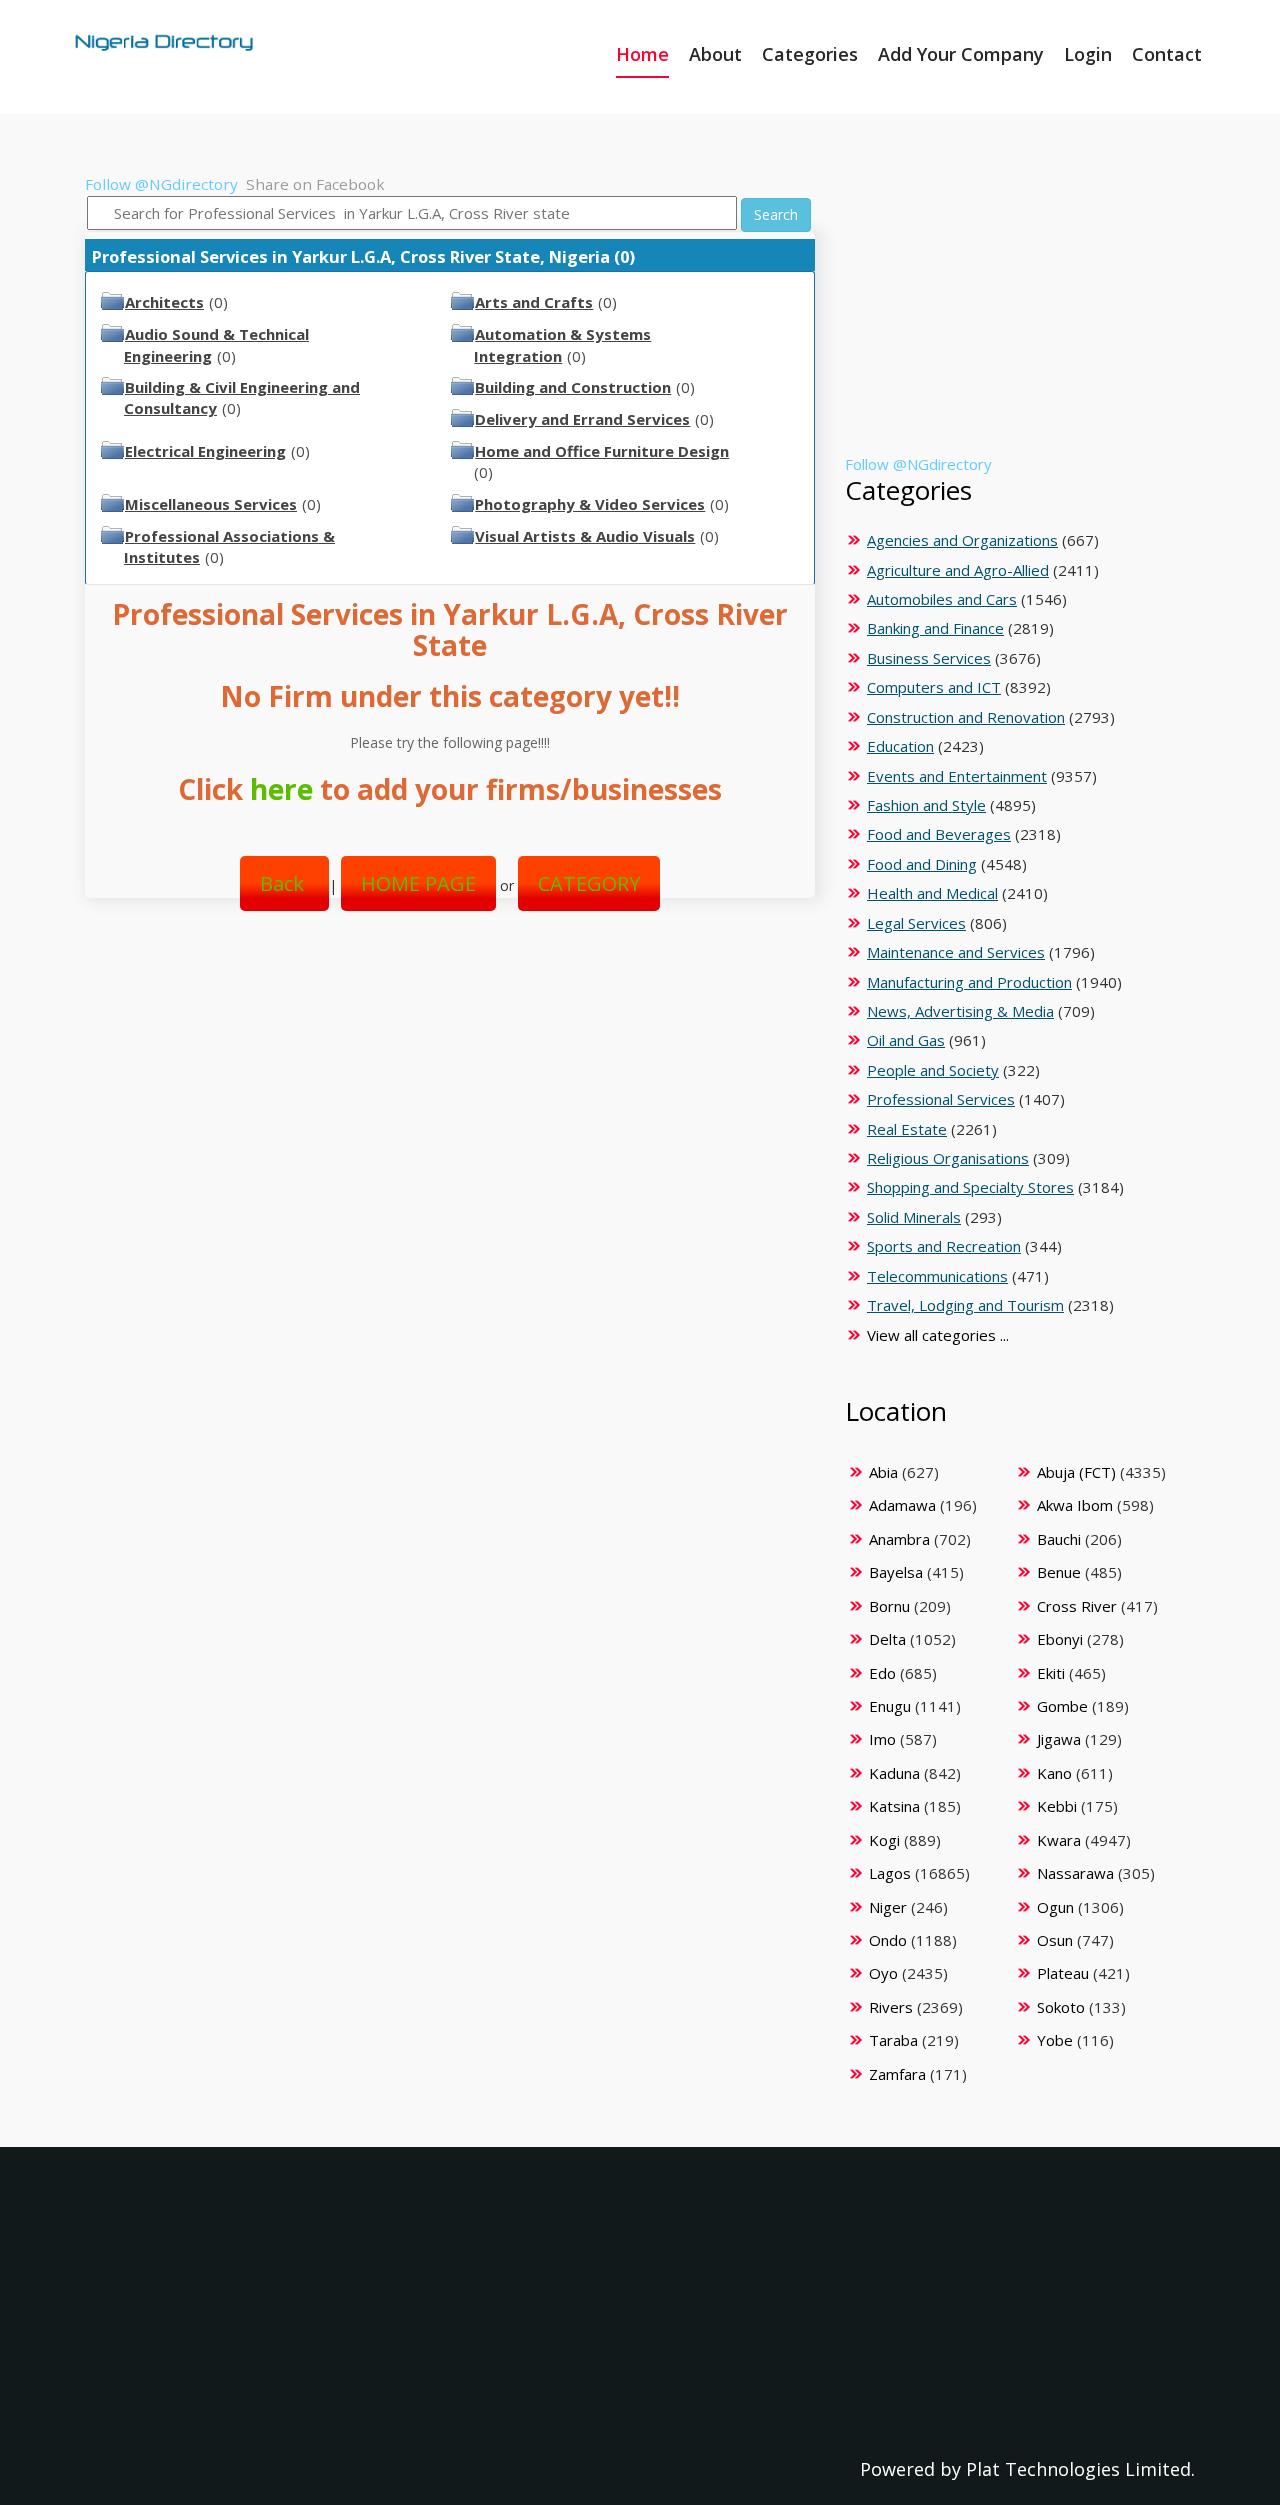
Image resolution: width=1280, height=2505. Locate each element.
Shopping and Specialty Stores (970, 1187)
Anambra (899, 1539)
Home (642, 54)
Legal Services (916, 923)
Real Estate (907, 1129)
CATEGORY (589, 883)
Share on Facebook (315, 184)
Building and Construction (573, 387)
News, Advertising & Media (960, 1011)
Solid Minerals (914, 1217)
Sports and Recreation (944, 1246)
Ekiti (1051, 1673)
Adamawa (902, 1505)
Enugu (890, 1706)
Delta (887, 1639)
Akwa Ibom (1075, 1505)
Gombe (1062, 1706)
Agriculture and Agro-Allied (958, 570)
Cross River (1077, 1606)
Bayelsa (896, 1572)
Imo (882, 1739)
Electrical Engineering (205, 451)
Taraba (893, 2040)
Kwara (1059, 1840)
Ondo (888, 1940)
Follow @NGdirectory (161, 184)
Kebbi (1057, 1806)
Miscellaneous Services (211, 504)
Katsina (894, 1806)
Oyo (883, 1973)
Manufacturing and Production (969, 982)
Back (284, 883)
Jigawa (1059, 1739)
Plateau (1063, 1973)
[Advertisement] (442, 1088)
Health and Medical (932, 893)
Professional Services (941, 1099)
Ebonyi (1060, 1639)
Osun (1055, 1940)
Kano (1054, 1773)
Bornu (889, 1606)
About (715, 54)
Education (900, 746)
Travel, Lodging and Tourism (965, 1305)
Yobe (1055, 2040)
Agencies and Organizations (962, 540)
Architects (164, 302)
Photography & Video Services (590, 504)
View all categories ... (938, 1335)
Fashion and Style (926, 805)
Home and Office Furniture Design (602, 451)
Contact (1167, 54)
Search (776, 214)
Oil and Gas (906, 1040)
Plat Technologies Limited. (1080, 2469)
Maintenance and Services (956, 952)
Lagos (890, 1873)
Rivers (891, 2007)
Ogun (1055, 1907)
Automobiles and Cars (942, 599)
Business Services (929, 658)
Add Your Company (961, 54)
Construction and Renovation (966, 717)
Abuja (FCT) (1076, 1472)
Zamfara (897, 2074)
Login (1088, 54)
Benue (1059, 1572)
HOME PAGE (418, 883)
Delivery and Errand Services (582, 419)
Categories (810, 54)
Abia (883, 1472)
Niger (888, 1907)
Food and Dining (922, 864)
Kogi (884, 1840)
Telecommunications (937, 1276)
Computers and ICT (934, 687)
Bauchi (1059, 1539)
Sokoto (1061, 2007)
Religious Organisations (948, 1158)
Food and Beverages (939, 834)
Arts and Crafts (534, 302)
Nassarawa (1075, 1873)
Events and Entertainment (957, 776)
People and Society (933, 1070)
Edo (882, 1673)
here (281, 789)
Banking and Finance (935, 628)
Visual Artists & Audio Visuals (585, 536)
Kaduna (894, 1773)
